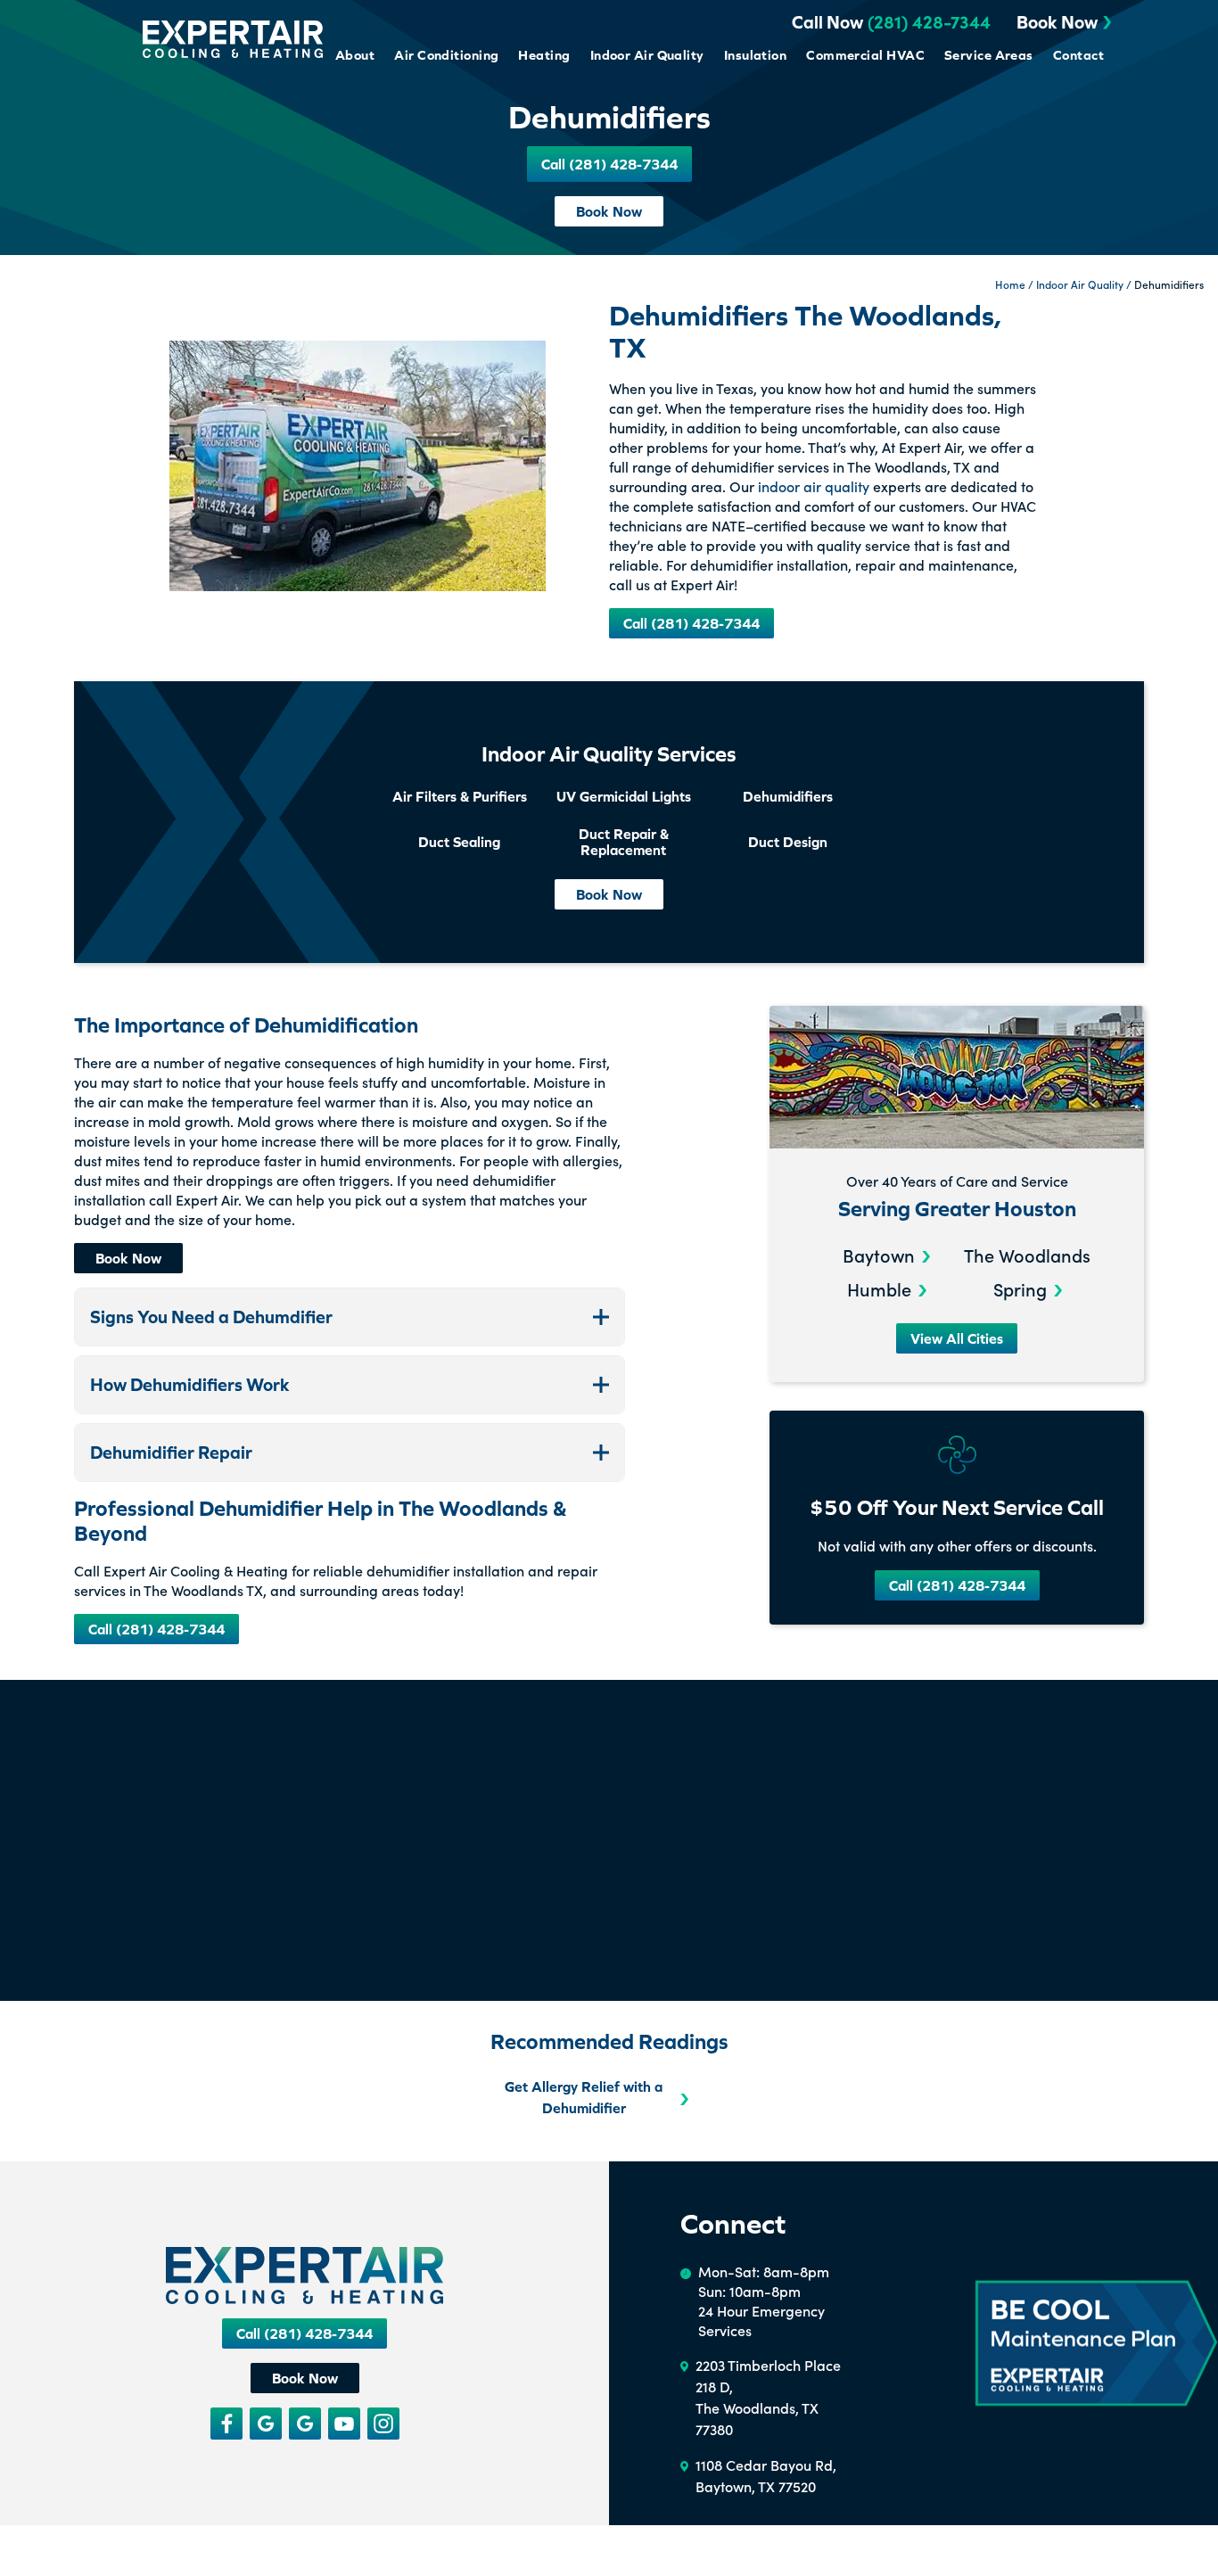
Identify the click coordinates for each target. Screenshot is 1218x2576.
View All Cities (957, 1338)
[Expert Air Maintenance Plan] (1096, 2344)
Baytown (879, 1255)
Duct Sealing (459, 842)
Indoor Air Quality (647, 55)
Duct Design (788, 842)
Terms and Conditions (77, 2559)
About (355, 55)
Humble (879, 1288)
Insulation (756, 55)
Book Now (1057, 22)
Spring (1020, 1288)
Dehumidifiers (788, 796)
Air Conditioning (446, 55)
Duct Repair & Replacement (624, 842)
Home (1010, 284)
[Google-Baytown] (305, 2424)
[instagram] (383, 2424)
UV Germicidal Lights (624, 796)
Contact (1078, 55)
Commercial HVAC (865, 55)
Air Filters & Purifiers (460, 796)
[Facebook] (226, 2424)
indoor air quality (814, 486)
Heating (544, 55)
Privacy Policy (177, 2559)
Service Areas (989, 55)
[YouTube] (344, 2424)
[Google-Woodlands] (266, 2424)
